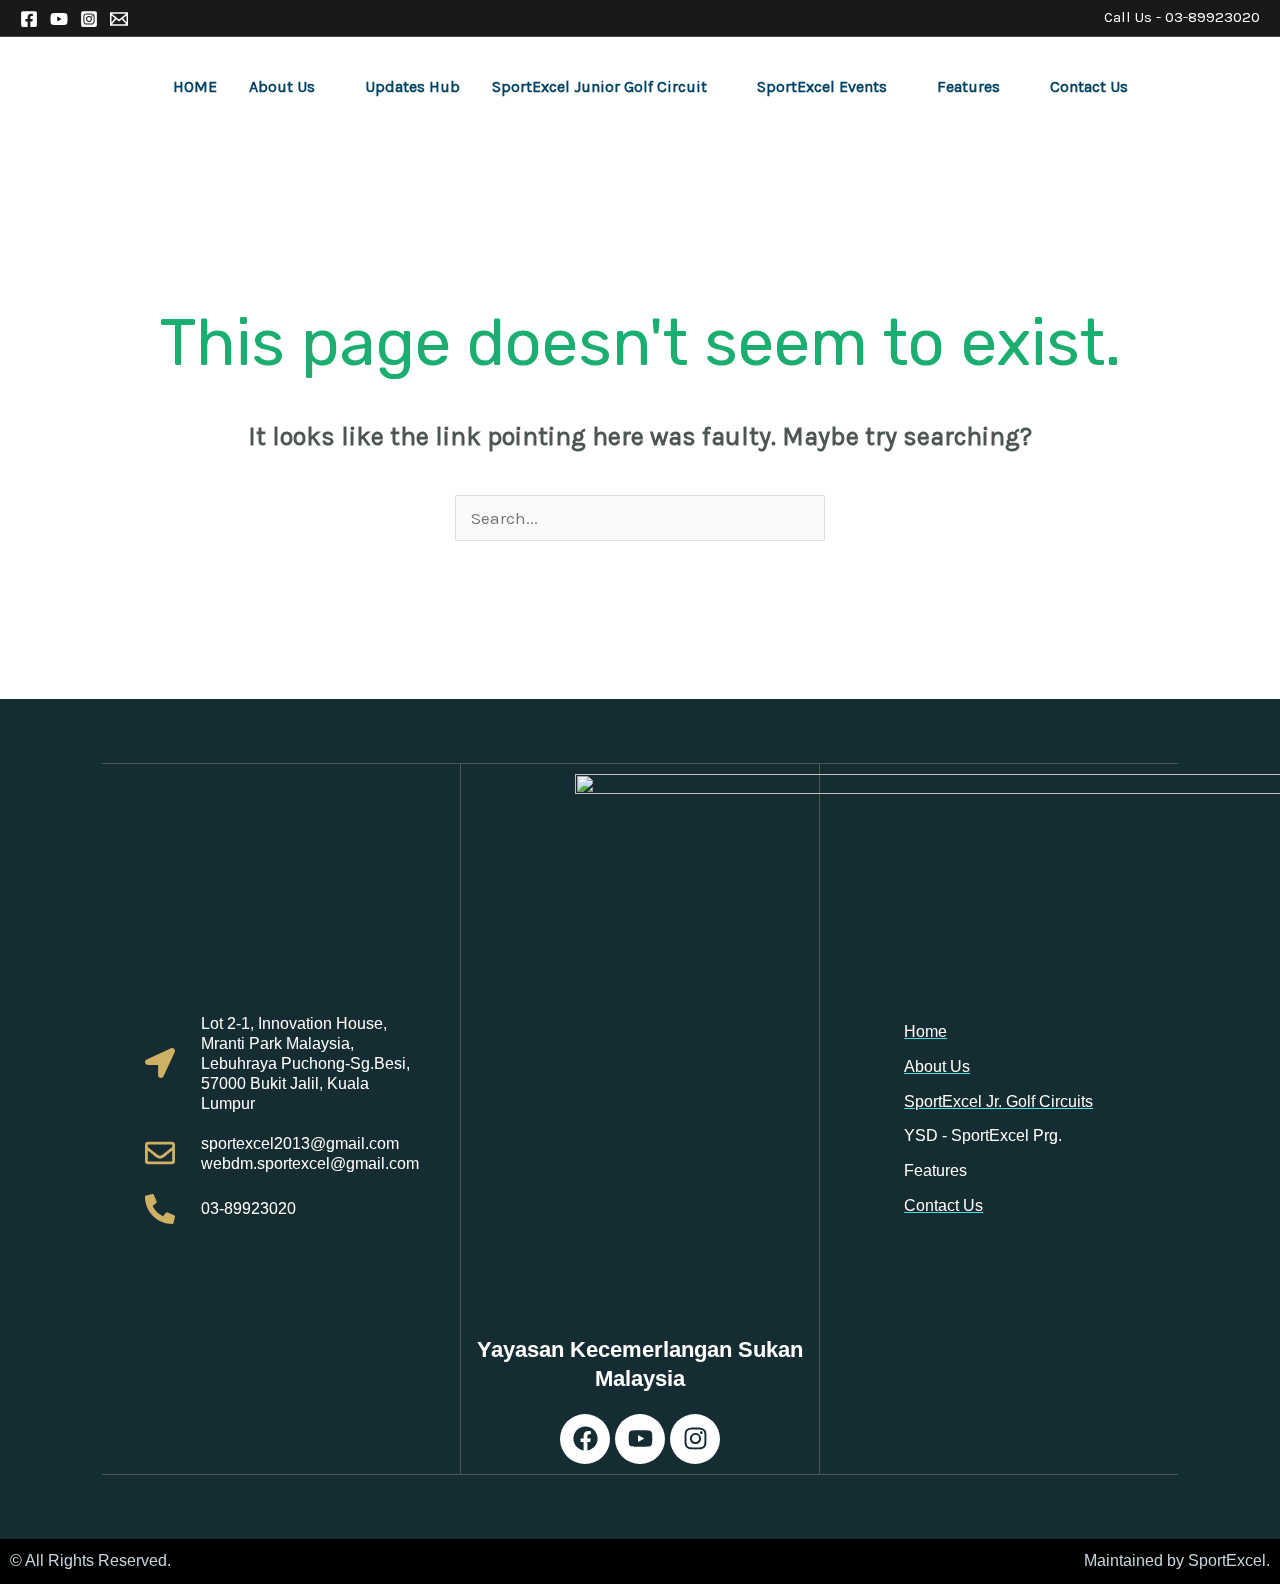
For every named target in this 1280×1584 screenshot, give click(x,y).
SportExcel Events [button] (822, 86)
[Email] (119, 19)
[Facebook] (29, 19)
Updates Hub (412, 86)
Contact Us (1089, 86)
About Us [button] (282, 86)
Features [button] (968, 86)
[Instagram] (89, 19)
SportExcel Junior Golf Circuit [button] (599, 86)
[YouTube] (59, 19)
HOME (195, 86)
